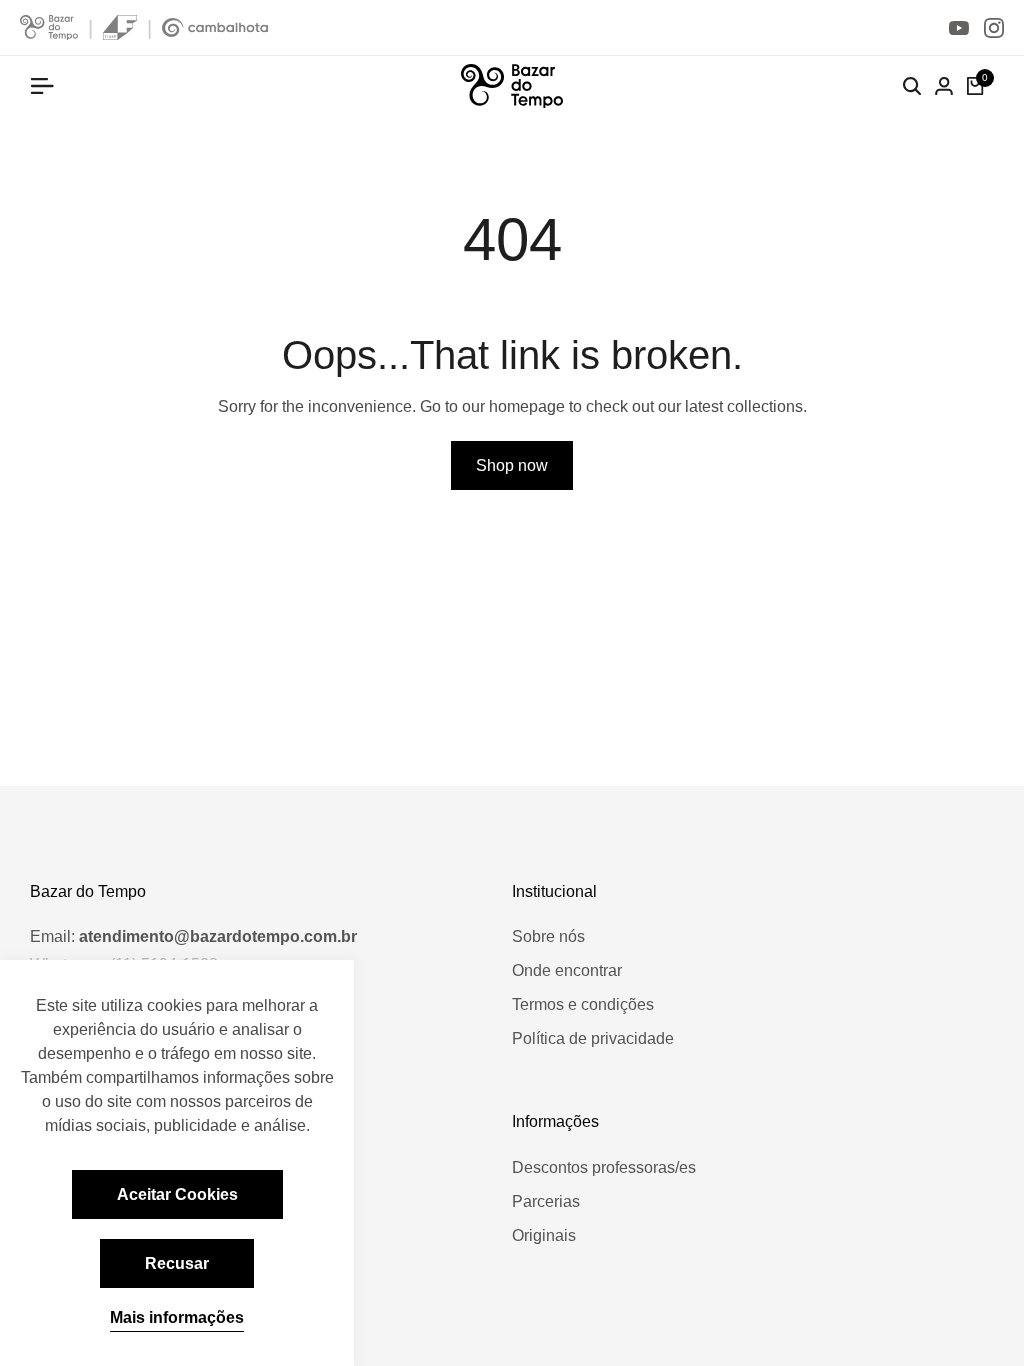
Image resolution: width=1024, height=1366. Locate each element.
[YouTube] (959, 28)
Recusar (177, 1263)
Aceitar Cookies (177, 1194)
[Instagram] (994, 28)
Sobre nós (548, 936)
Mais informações (177, 1317)
